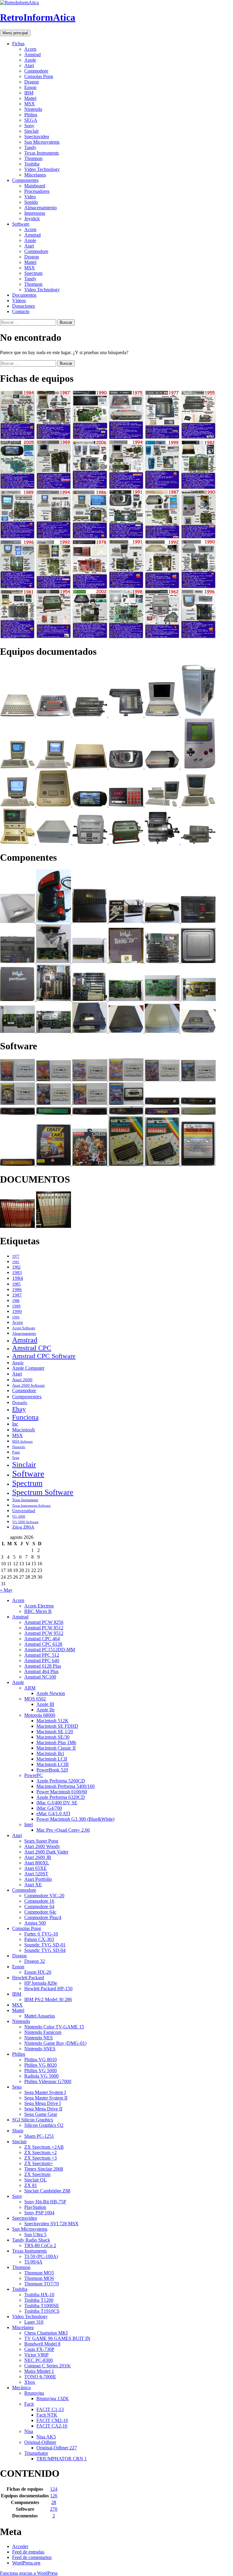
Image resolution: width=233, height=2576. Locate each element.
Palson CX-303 (39, 1939)
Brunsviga (34, 2393)
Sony (29, 126)
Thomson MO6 (39, 2278)
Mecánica (21, 2388)
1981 (16, 1262)
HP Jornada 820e (41, 1983)
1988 (16, 1301)
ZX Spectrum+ (39, 2163)
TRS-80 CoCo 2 (40, 2245)
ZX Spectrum (37, 2174)
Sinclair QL (35, 2180)
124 (54, 2489)
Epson (30, 87)
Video (30, 197)
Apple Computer (28, 1368)
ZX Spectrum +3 (41, 2158)
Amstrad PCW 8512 (44, 1628)
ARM (30, 1688)
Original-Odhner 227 (57, 2448)
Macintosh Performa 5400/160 (66, 1786)
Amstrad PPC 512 (42, 1655)
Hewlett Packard (28, 1978)
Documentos (24, 295)
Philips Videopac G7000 (48, 2081)
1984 (18, 1278)
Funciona (25, 1417)
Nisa (29, 2431)
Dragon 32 (35, 1961)
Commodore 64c (40, 1912)
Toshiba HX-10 (39, 2295)
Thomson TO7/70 (42, 2284)
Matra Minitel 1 (39, 2371)
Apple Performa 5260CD (61, 1781)
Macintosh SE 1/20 (55, 1732)
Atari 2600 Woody (42, 1846)
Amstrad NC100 (40, 1677)
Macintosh (24, 1430)
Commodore (36, 71)
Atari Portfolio (38, 1879)
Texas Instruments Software (31, 1505)
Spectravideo (37, 137)
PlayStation (35, 2207)
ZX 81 (31, 2185)
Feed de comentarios (32, 2557)
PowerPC (34, 1775)
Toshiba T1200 (39, 2300)
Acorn (30, 49)
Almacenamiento (41, 208)
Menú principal (15, 33)
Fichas (18, 44)
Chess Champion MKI (46, 2333)
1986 (17, 1290)
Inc (15, 1424)
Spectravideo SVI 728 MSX (51, 2224)
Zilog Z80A (23, 1527)
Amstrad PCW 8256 (44, 1622)
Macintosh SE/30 (53, 1737)
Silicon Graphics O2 (44, 2125)
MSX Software (22, 1441)
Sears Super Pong (41, 1841)
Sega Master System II (46, 2098)
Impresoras (35, 213)
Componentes (25, 180)
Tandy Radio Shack (31, 2240)
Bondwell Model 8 (42, 2344)
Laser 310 (34, 2322)
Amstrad (32, 55)
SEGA (31, 120)
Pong (16, 1452)
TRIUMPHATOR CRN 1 (62, 2459)
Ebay (19, 1409)
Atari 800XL (37, 1863)
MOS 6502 (35, 1699)
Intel (29, 1824)
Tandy (30, 147)
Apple (30, 60)
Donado (20, 1402)
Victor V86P (36, 2355)
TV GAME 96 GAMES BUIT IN (57, 2338)
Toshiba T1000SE (42, 2306)
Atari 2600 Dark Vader (46, 1852)
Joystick (32, 219)
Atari (29, 65)
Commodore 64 (39, 1906)
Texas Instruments (42, 153)
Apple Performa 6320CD (61, 1797)
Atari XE (33, 1885)
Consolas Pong (39, 76)
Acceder (20, 2546)
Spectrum (33, 273)
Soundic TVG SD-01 (45, 1945)
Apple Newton (51, 1693)
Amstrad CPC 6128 (43, 1644)
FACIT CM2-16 (52, 2420)
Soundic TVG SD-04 (45, 1950)
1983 (17, 1272)
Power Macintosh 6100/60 (62, 1792)
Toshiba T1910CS (42, 2311)
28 (54, 2502)
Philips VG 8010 (41, 2060)
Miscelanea (35, 175)
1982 (16, 1267)
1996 (16, 1317)
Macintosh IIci (50, 1753)
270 (54, 2509)
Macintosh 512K (52, 1721)
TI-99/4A (33, 2262)
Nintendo (33, 109)
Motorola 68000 (40, 1715)
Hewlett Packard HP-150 (48, 1988)
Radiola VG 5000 (41, 2076)
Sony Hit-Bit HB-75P (45, 2202)
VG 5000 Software (25, 1522)
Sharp (18, 2131)
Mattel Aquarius (40, 2016)
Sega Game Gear (41, 2114)
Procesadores (37, 191)
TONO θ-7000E (40, 2377)
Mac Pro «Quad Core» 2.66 (63, 1830)
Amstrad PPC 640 (42, 1660)
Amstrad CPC (32, 1348)
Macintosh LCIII (52, 1764)
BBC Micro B (38, 1611)
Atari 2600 (22, 1380)
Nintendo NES (39, 2038)
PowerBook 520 (52, 1770)
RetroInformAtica (38, 17)
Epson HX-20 (38, 1972)
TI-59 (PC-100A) (41, 2256)
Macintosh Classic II (56, 1748)
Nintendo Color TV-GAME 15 (54, 2027)
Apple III (45, 1704)
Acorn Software (24, 1328)
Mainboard (35, 186)
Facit (29, 2404)
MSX (30, 104)
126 (54, 2496)
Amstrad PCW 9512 (44, 1633)
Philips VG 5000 (41, 2070)
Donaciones (24, 306)
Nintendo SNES (40, 2049)
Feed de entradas (28, 2552)
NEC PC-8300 (39, 2360)
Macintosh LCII (52, 1759)
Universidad (24, 1511)
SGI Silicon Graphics (33, 2120)
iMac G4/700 (49, 1808)
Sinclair (32, 131)
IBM (29, 93)
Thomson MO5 (39, 2273)
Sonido (31, 202)
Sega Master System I (45, 2092)
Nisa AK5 (46, 2437)
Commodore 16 (39, 1901)
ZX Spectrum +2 (41, 2152)
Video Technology (42, 169)
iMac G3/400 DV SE (57, 1803)
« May (6, 1590)
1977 (16, 1256)
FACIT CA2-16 (52, 2426)
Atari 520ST (36, 1874)
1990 (17, 1311)
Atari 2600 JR (38, 1857)
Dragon (32, 82)
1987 (17, 1295)
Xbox (30, 2382)
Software (21, 224)
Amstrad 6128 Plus (43, 1666)
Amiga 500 (35, 1923)
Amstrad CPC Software (44, 1356)
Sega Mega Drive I (42, 2103)
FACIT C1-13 (50, 2409)
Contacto (21, 311)
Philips (31, 115)
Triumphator (36, 2453)
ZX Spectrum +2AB (44, 2147)
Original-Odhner (40, 2442)
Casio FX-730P (39, 2349)
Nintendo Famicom (43, 2032)
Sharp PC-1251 (39, 2136)
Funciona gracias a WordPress (29, 2573)
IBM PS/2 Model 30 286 (48, 1999)
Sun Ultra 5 (35, 2234)
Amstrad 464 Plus (41, 1671)
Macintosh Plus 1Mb (56, 1742)
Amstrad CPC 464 (42, 1639)
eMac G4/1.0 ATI (53, 1814)
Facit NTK (47, 2415)
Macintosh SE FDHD (57, 1726)
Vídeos (19, 301)
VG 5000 (19, 1516)
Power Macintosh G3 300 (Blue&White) (75, 1819)
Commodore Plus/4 (43, 1917)
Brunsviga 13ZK (53, 2398)
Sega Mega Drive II (43, 2109)
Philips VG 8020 (41, 2065)
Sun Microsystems (42, 142)
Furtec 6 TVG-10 (41, 1934)
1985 (16, 1284)
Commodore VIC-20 (44, 1896)
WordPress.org (26, 2563)
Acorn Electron (39, 1606)
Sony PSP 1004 (39, 2213)
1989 (16, 1306)
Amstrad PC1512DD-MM (50, 1650)
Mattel (30, 98)
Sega (16, 1458)
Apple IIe (46, 1710)
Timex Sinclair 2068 (44, 2169)
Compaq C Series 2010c (48, 2366)
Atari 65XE (35, 1868)
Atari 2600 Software (29, 1385)
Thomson (33, 158)
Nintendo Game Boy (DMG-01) (55, 2043)
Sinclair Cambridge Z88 (47, 2191)
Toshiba (32, 164)
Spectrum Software (43, 1492)
